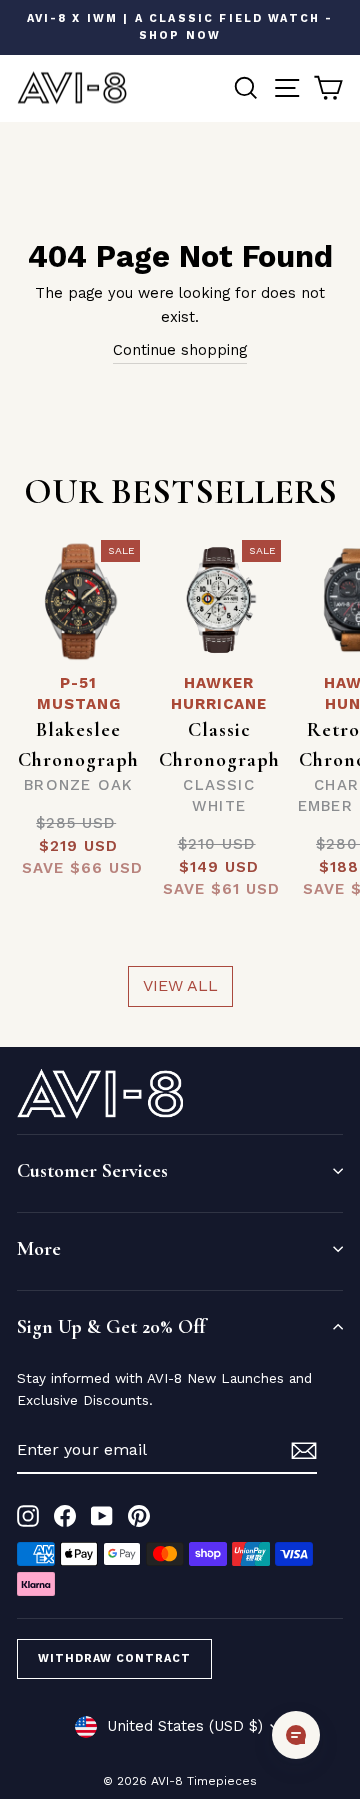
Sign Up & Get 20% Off (111, 1327)
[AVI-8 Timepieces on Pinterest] (139, 1515)
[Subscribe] (304, 1450)
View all (180, 985)
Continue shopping (180, 350)
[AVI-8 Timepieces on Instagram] (28, 1515)
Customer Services (92, 1171)
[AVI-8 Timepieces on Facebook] (65, 1515)
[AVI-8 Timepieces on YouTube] (102, 1515)
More (39, 1249)
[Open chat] (296, 1735)
